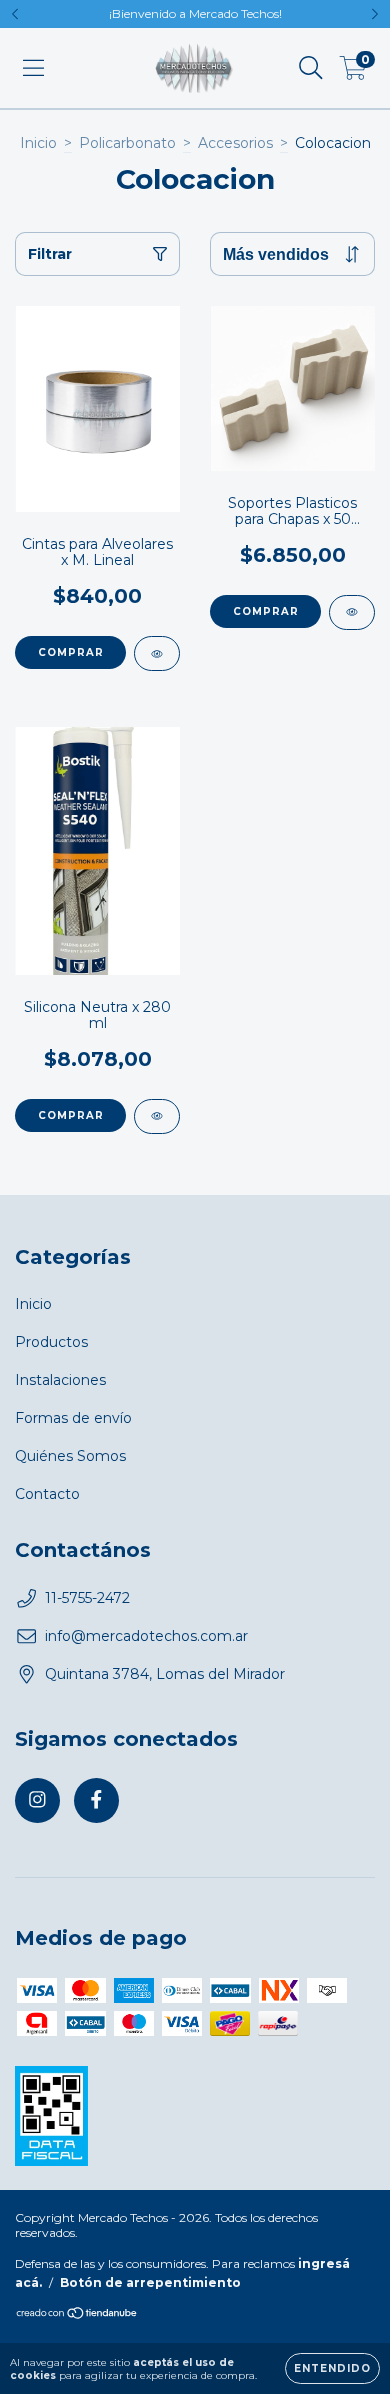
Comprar (71, 652)
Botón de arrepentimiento (150, 2282)
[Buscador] (311, 68)
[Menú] (33, 68)
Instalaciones (60, 1380)
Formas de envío (73, 1418)
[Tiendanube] (77, 2315)
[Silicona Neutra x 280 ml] (157, 1116)
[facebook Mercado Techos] (96, 1800)
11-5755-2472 (87, 1598)
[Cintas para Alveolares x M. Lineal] (157, 653)
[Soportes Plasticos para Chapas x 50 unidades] (352, 612)
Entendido (332, 2368)
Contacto (47, 1494)
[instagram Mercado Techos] (37, 1800)
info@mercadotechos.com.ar (146, 1636)
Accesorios (235, 143)
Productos (51, 1342)
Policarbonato (127, 143)
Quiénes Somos (70, 1456)
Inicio (38, 143)
